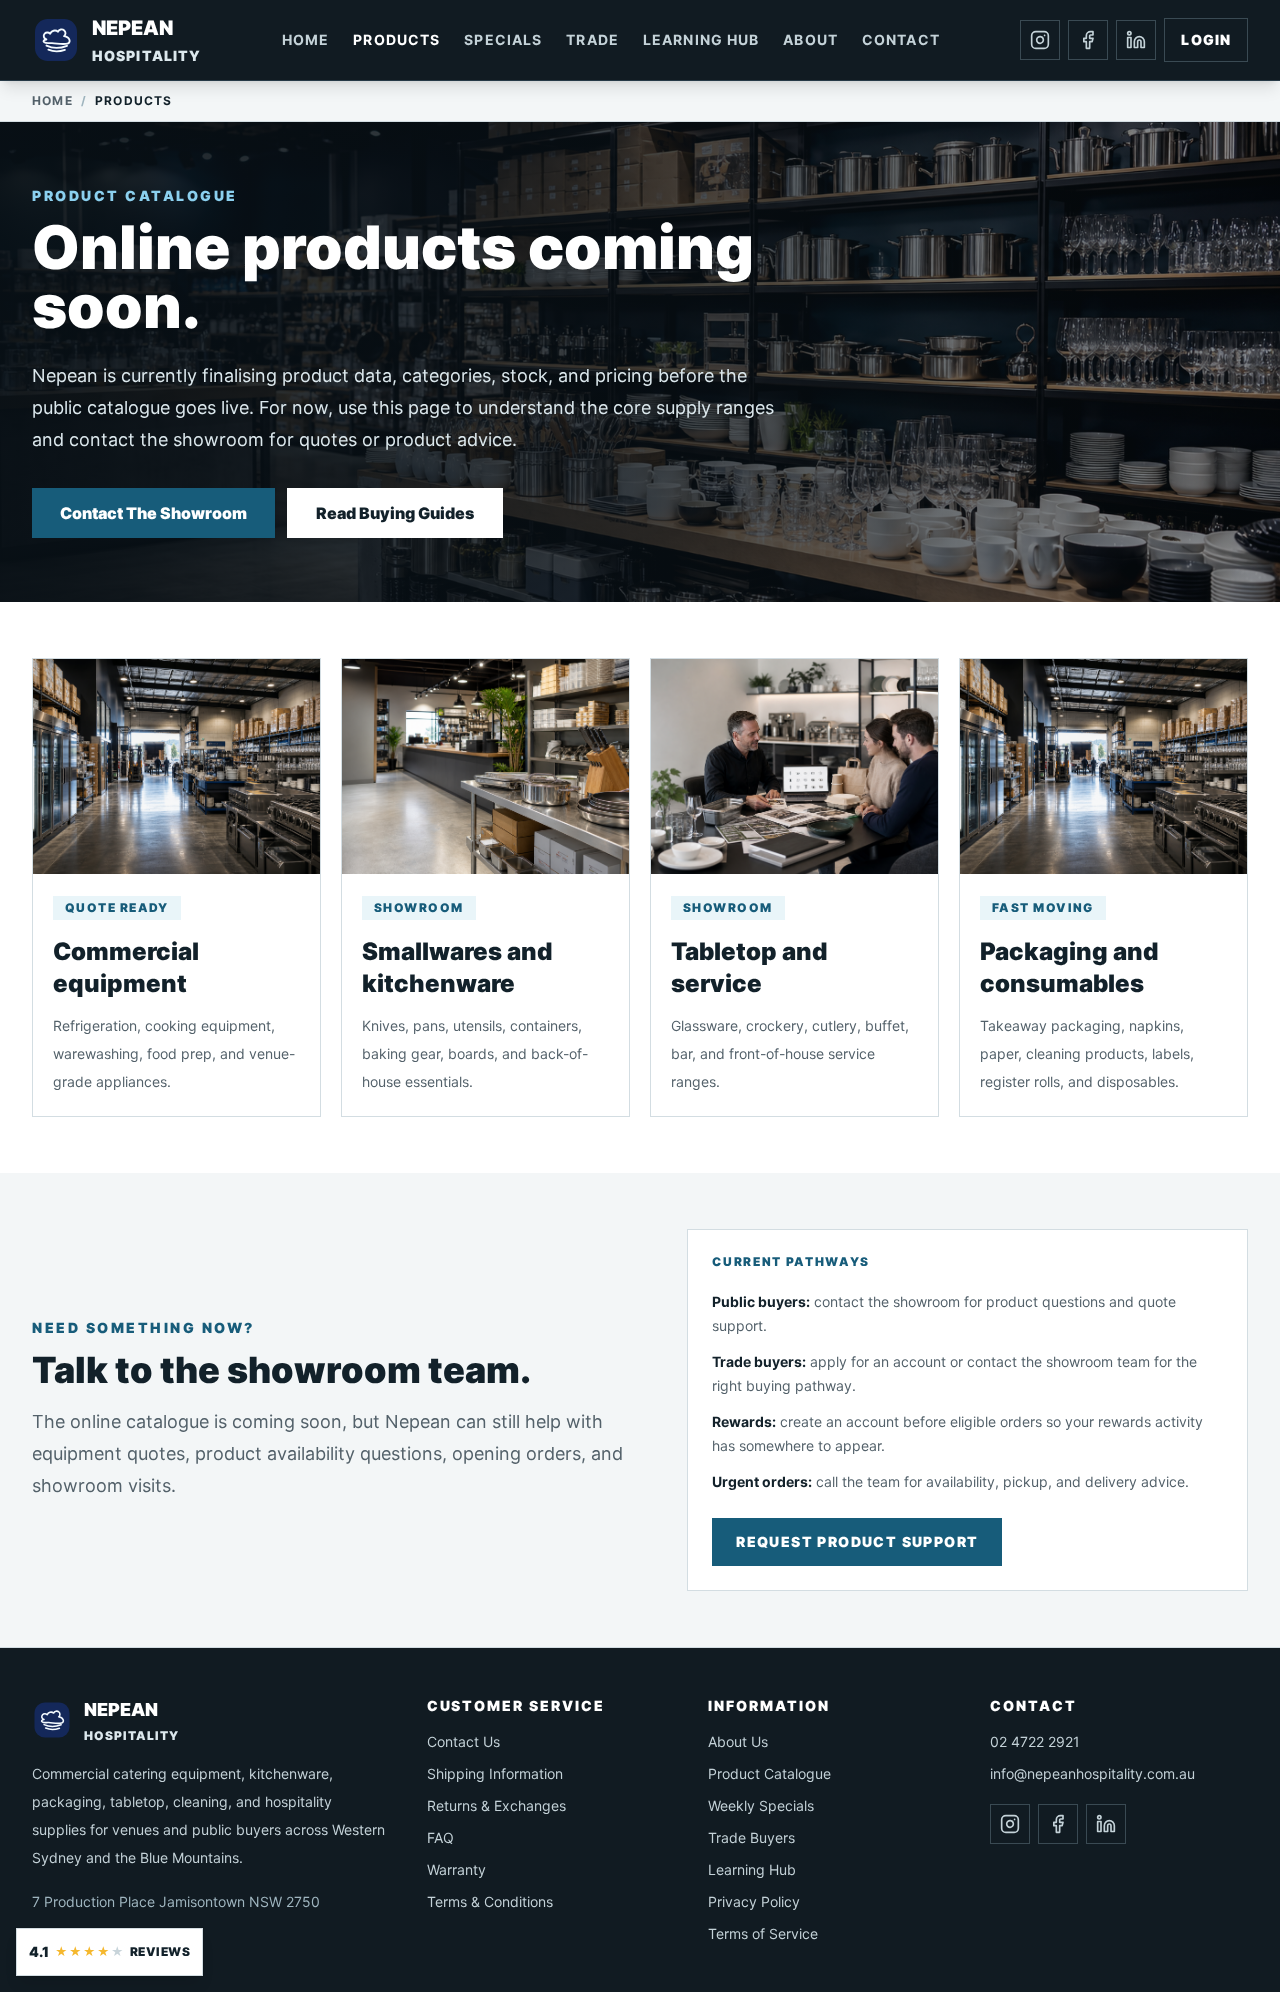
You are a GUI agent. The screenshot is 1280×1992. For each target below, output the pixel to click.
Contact (901, 39)
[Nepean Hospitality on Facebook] (1088, 40)
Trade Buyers (751, 1837)
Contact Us (463, 1741)
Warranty (456, 1869)
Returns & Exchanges (496, 1805)
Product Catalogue (769, 1773)
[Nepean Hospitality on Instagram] (1040, 40)
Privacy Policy (754, 1901)
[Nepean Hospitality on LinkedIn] (1136, 40)
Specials (503, 39)
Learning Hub (701, 39)
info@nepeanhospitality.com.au (1092, 1773)
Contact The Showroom (153, 513)
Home (305, 39)
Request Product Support (857, 1541)
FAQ (440, 1837)
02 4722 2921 (1035, 1741)
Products (396, 39)
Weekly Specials (761, 1805)
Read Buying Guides (395, 513)
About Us (738, 1741)
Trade (592, 39)
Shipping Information (495, 1773)
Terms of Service (763, 1933)
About (810, 39)
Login (1206, 39)
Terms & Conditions (490, 1901)
